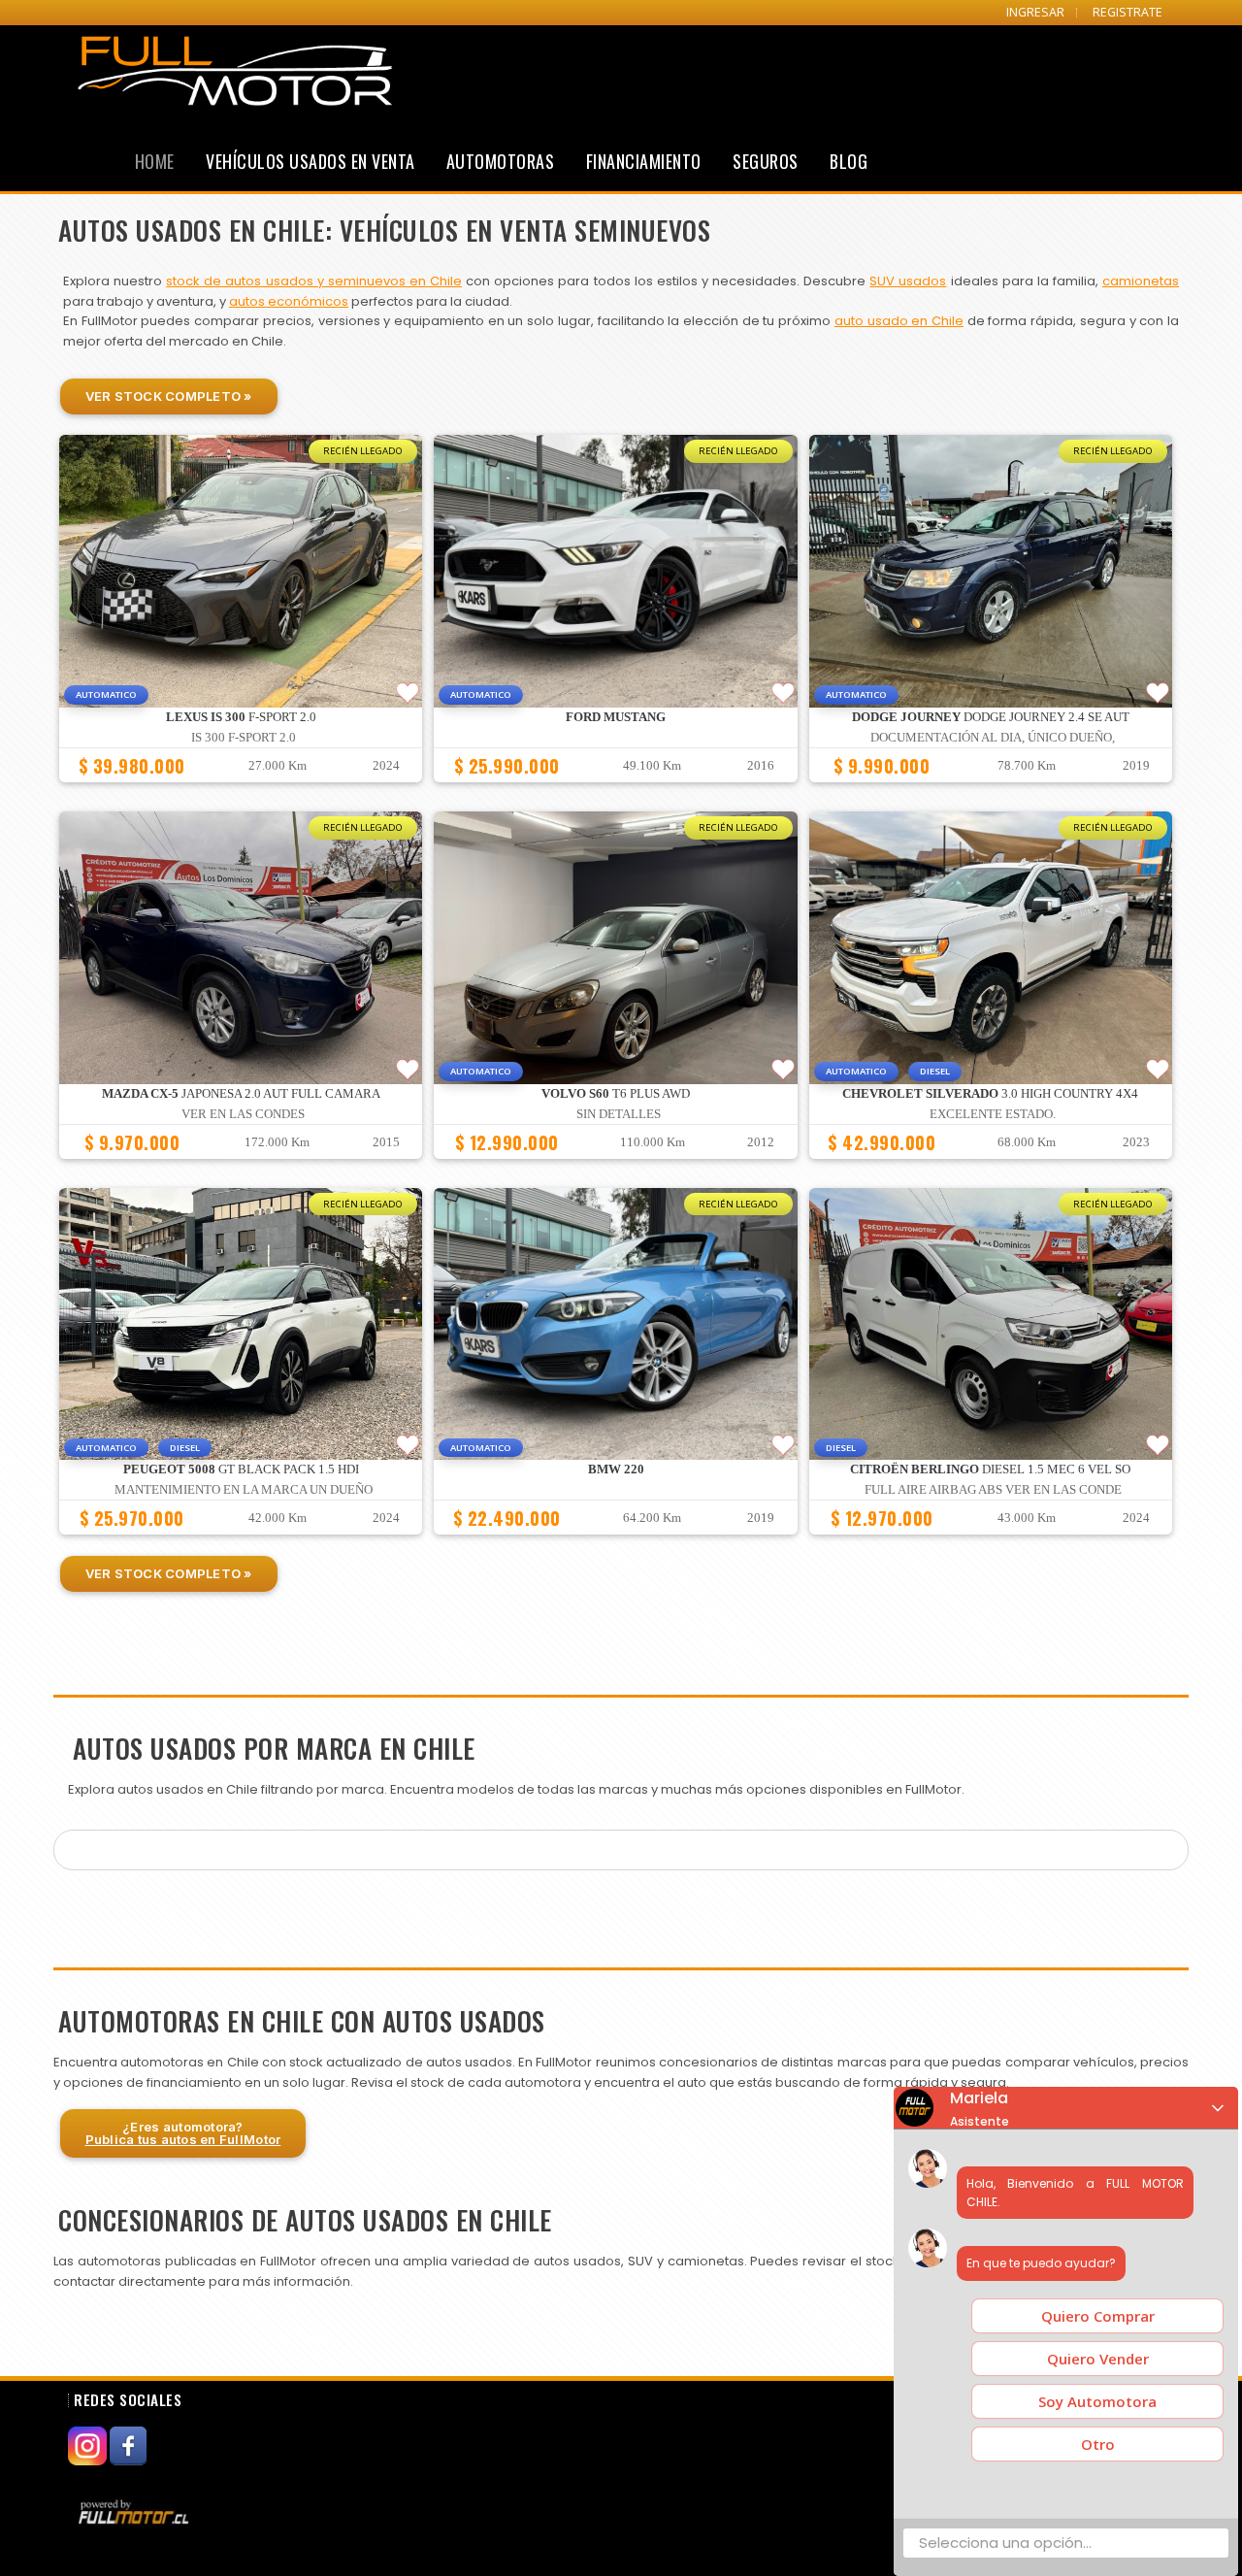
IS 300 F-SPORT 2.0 (244, 738)
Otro (1098, 2444)
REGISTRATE (1128, 12)
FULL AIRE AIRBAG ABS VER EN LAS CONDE (993, 1490)
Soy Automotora (1097, 2401)
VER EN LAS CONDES (243, 1114)
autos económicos (289, 301)
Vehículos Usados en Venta (310, 161)
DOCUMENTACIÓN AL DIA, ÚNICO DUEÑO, (993, 738)
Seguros (766, 161)
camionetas (1141, 281)
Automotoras (501, 161)
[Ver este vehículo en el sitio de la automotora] (136, 2512)
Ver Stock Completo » (169, 396)
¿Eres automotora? (183, 2133)
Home (155, 161)
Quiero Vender (1098, 2359)
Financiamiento (644, 161)
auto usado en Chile (899, 321)
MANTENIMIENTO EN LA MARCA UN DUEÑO (244, 1490)
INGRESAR (1035, 12)
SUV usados (908, 281)
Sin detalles (619, 1114)
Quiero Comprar (1098, 2316)
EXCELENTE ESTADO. (993, 1114)
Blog (849, 161)
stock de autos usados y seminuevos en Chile (314, 281)
